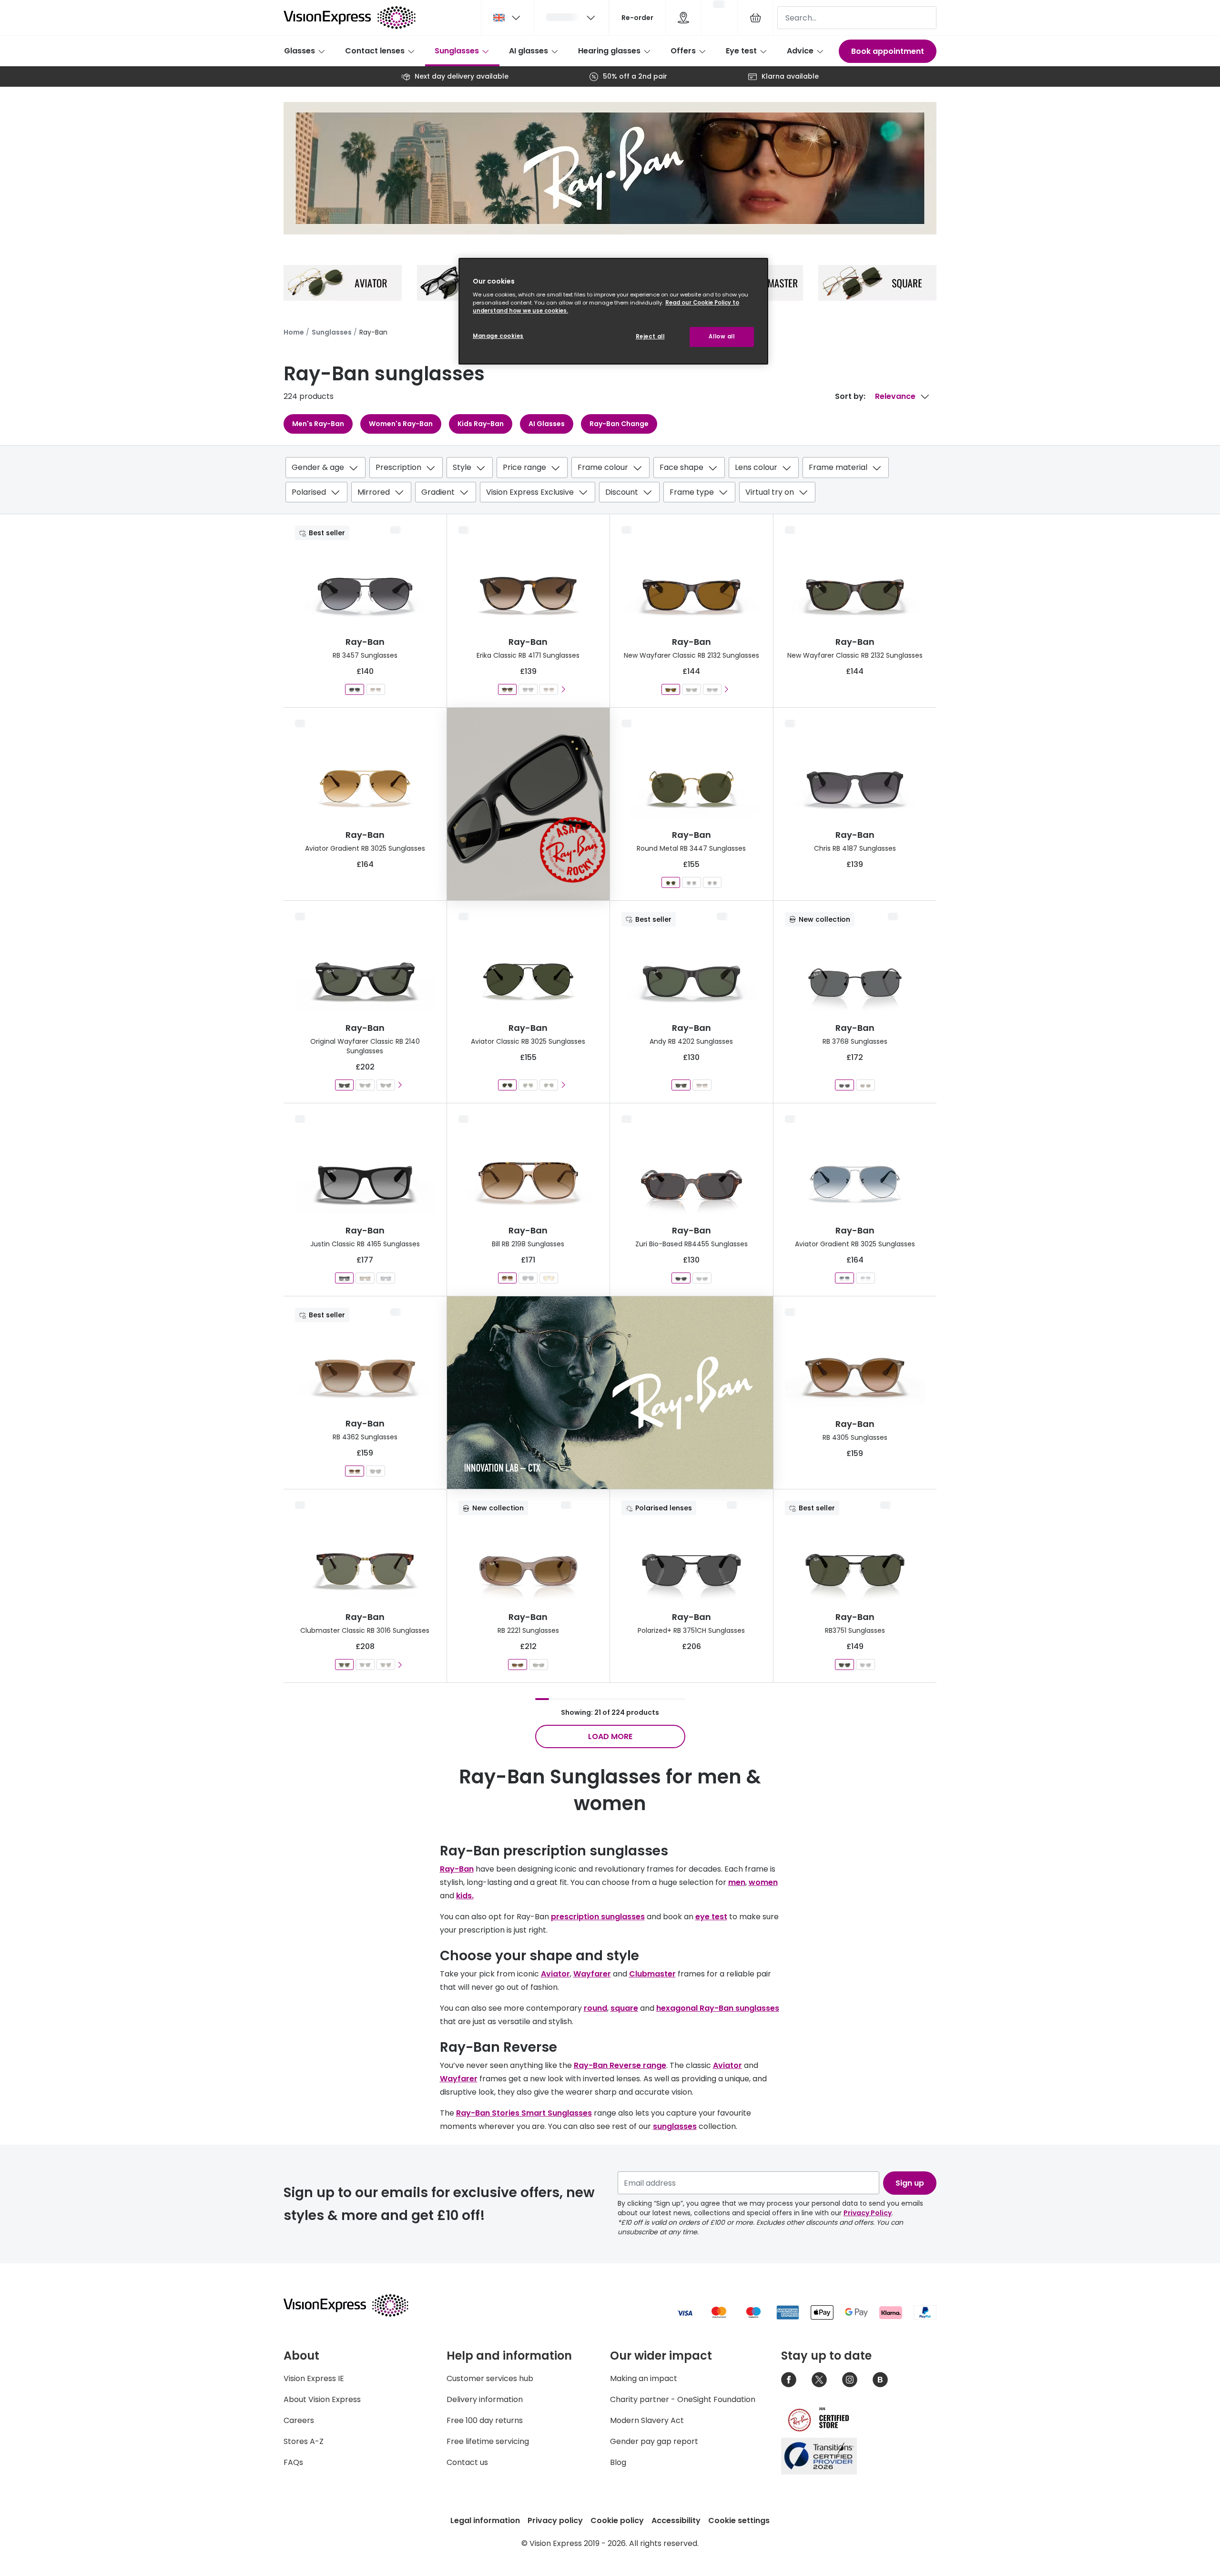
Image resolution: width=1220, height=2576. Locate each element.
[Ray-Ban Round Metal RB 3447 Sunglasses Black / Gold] (691, 882)
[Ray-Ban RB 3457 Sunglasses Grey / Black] (355, 689)
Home (294, 332)
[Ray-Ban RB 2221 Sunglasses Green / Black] (539, 1665)
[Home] (350, 18)
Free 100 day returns (485, 2420)
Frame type (692, 492)
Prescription (398, 467)
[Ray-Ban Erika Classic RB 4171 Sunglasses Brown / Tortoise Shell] (507, 689)
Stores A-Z (304, 2441)
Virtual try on (770, 492)
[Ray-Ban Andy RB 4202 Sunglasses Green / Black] (681, 1085)
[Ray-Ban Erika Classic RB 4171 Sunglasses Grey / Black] (528, 689)
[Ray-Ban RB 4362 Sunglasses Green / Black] (376, 1471)
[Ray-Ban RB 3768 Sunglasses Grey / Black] (844, 1085)
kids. (465, 1896)
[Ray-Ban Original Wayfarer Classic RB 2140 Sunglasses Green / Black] (385, 1085)
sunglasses (675, 2126)
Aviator (555, 1974)
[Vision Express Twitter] (819, 2380)
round (595, 2008)
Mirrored (374, 492)
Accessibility (676, 2520)
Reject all (650, 336)
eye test (711, 1917)
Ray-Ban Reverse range (620, 2065)
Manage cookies (498, 336)
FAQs (293, 2462)
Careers (299, 2420)
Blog (618, 2462)
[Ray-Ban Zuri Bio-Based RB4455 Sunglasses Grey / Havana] (681, 1278)
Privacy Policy (868, 2213)
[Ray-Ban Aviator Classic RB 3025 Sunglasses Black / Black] (507, 1085)
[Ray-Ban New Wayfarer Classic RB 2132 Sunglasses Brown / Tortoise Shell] (671, 689)
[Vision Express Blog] (880, 2380)
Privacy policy (555, 2520)
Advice (800, 51)
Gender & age (318, 467)
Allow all (722, 336)
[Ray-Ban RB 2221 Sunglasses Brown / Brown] (518, 1665)
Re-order (637, 18)
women (763, 1882)
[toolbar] (610, 482)
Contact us (467, 2462)
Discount (622, 492)
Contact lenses (375, 51)
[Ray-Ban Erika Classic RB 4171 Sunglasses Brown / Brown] (549, 689)
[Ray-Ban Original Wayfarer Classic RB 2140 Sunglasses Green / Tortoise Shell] (365, 1085)
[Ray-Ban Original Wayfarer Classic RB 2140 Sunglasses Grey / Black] (344, 1085)
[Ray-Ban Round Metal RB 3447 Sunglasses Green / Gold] (671, 882)
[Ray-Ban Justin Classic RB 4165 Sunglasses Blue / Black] (385, 1278)
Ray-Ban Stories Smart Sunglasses (524, 2113)
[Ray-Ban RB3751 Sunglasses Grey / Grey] (865, 1665)
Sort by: (850, 396)
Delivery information (485, 2399)
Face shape (681, 467)
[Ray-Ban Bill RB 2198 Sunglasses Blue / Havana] (528, 1278)
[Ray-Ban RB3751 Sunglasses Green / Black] (844, 1665)
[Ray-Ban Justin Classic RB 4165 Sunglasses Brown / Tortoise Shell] (365, 1278)
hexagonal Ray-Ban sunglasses (718, 2008)
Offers (683, 51)
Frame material (838, 467)
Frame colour (603, 467)
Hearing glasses (609, 51)
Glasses (300, 51)
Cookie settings (739, 2520)
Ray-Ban (457, 1869)
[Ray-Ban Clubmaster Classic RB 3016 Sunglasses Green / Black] (365, 1665)
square (624, 2008)
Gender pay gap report (654, 2441)
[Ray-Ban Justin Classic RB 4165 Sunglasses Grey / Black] (344, 1278)
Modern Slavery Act (647, 2420)
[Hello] (571, 18)
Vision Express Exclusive (530, 492)
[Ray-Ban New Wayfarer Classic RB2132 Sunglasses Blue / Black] (712, 689)
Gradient (438, 492)
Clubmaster (652, 1974)
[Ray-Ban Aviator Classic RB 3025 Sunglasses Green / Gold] (528, 1085)
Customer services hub (490, 2378)
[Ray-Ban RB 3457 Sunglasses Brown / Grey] (376, 689)
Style (462, 467)
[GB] (508, 18)
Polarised (309, 492)
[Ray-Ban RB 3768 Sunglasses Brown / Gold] (865, 1085)
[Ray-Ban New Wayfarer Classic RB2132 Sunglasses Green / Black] (691, 689)
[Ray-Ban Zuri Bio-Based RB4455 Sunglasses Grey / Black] (702, 1278)
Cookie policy (617, 2520)
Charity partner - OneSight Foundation (683, 2399)
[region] (613, 311)
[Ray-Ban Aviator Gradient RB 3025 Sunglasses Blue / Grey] (844, 1278)
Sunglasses (457, 51)
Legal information (485, 2520)
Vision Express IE (314, 2378)
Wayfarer (592, 1974)
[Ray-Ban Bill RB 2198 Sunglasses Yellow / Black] (549, 1278)
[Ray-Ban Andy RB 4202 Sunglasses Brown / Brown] (702, 1085)
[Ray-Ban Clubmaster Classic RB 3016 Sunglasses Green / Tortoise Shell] (344, 1665)
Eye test (741, 51)
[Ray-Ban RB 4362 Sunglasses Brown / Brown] (355, 1471)
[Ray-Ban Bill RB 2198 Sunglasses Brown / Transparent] (507, 1278)
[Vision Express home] (355, 2305)
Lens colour (756, 467)
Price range (524, 467)
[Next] (563, 689)
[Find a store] (683, 18)
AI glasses (529, 51)
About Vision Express (322, 2399)
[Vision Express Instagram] (850, 2380)
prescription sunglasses (598, 1917)
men (737, 1882)
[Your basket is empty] (755, 18)
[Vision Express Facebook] (789, 2380)
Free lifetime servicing (488, 2441)
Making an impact (644, 2378)
